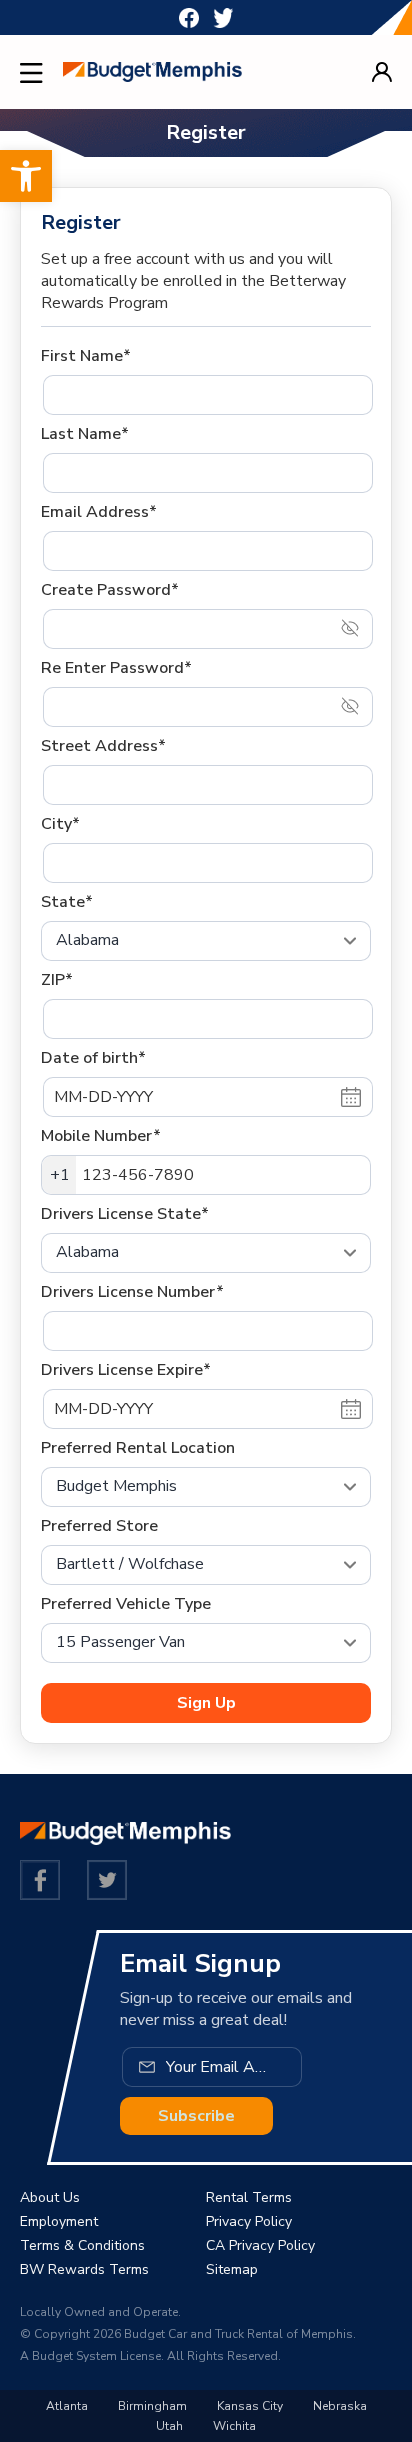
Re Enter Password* (116, 668)
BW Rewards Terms (84, 2269)
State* (67, 902)
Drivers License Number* (132, 1292)
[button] (26, 176)
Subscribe (196, 2116)
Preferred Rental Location (138, 1448)
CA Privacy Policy (260, 2245)
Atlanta (67, 2406)
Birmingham (152, 2406)
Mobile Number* (101, 1136)
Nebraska (340, 2406)
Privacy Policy (249, 2221)
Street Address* (103, 746)
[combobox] (59, 1175)
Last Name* (85, 434)
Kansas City (250, 2406)
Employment (59, 2221)
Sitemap (232, 2269)
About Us (50, 2197)
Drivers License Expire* (126, 1370)
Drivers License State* (125, 1214)
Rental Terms (249, 2197)
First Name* (86, 356)
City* (60, 824)
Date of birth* (93, 1058)
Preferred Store (99, 1526)
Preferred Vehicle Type (126, 1604)
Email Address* (99, 512)
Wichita (234, 2426)
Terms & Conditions (82, 2245)
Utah (169, 2426)
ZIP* (57, 980)
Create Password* (110, 590)
